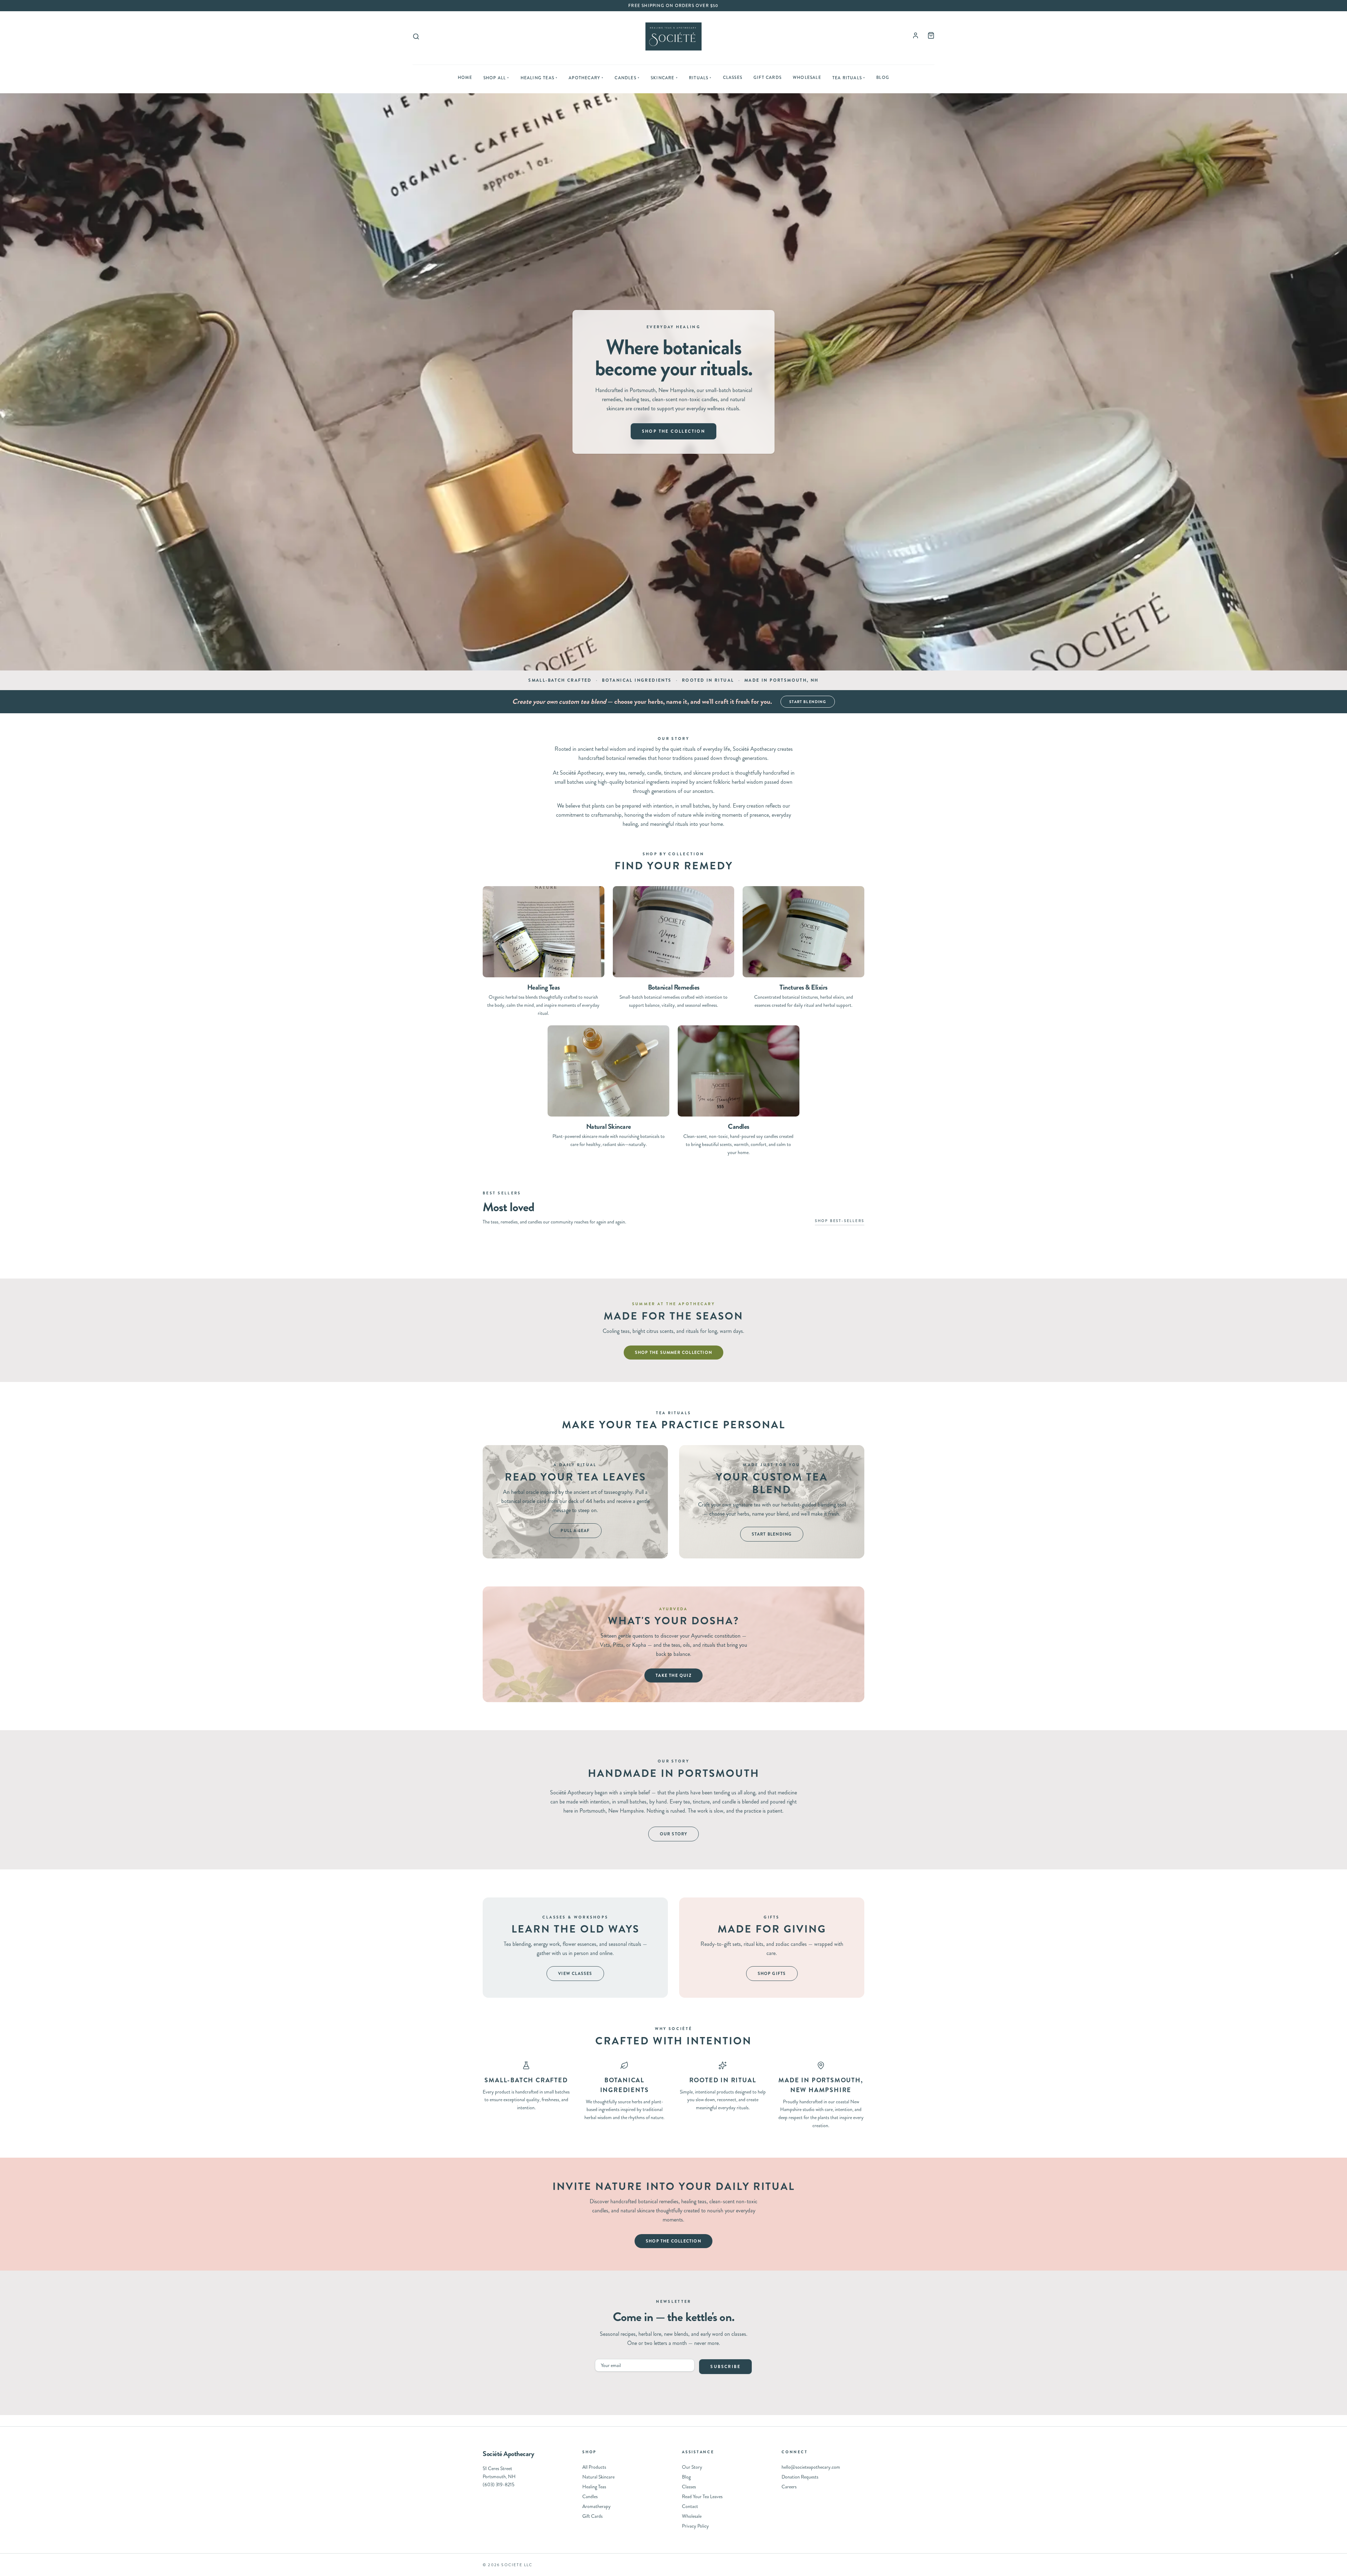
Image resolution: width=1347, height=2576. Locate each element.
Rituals (700, 78)
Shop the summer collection (673, 1353)
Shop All (496, 78)
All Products (594, 2467)
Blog (883, 77)
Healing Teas (539, 78)
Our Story (692, 2467)
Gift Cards (768, 77)
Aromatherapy (597, 2506)
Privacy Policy (695, 2526)
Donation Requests (800, 2477)
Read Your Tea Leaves (702, 2496)
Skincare (664, 78)
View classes (575, 1974)
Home (465, 77)
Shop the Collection (674, 431)
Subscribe (725, 2367)
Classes (733, 77)
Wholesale (807, 77)
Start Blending (808, 702)
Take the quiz (673, 1675)
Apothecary (586, 78)
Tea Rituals (849, 78)
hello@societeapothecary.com (811, 2467)
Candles (627, 78)
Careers (789, 2487)
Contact (690, 2506)
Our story (674, 1834)
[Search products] (416, 36)
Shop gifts (772, 1974)
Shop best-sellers (840, 1221)
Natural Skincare (598, 2477)
